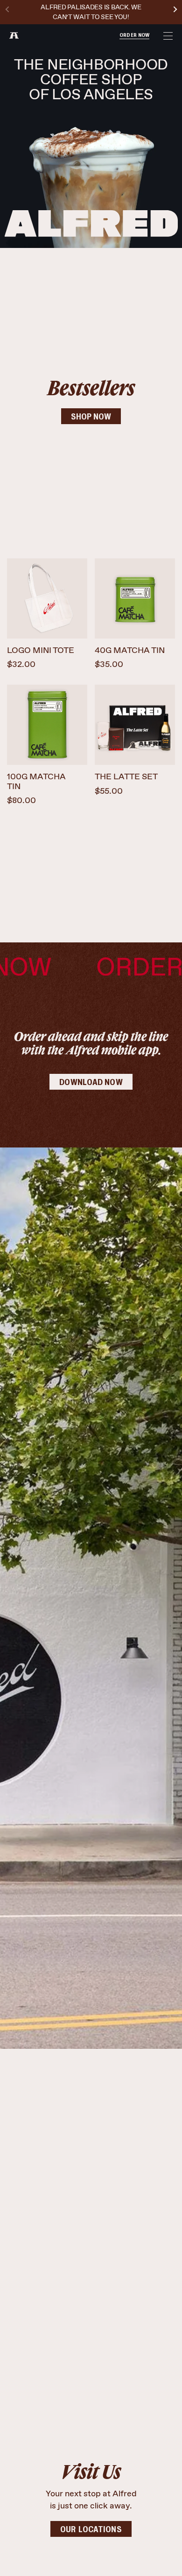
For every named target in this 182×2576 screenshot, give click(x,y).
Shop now (91, 417)
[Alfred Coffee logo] (14, 35)
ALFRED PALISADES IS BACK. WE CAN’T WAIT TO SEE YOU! (91, 12)
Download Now (91, 1083)
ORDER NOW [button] (134, 35)
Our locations (91, 2530)
